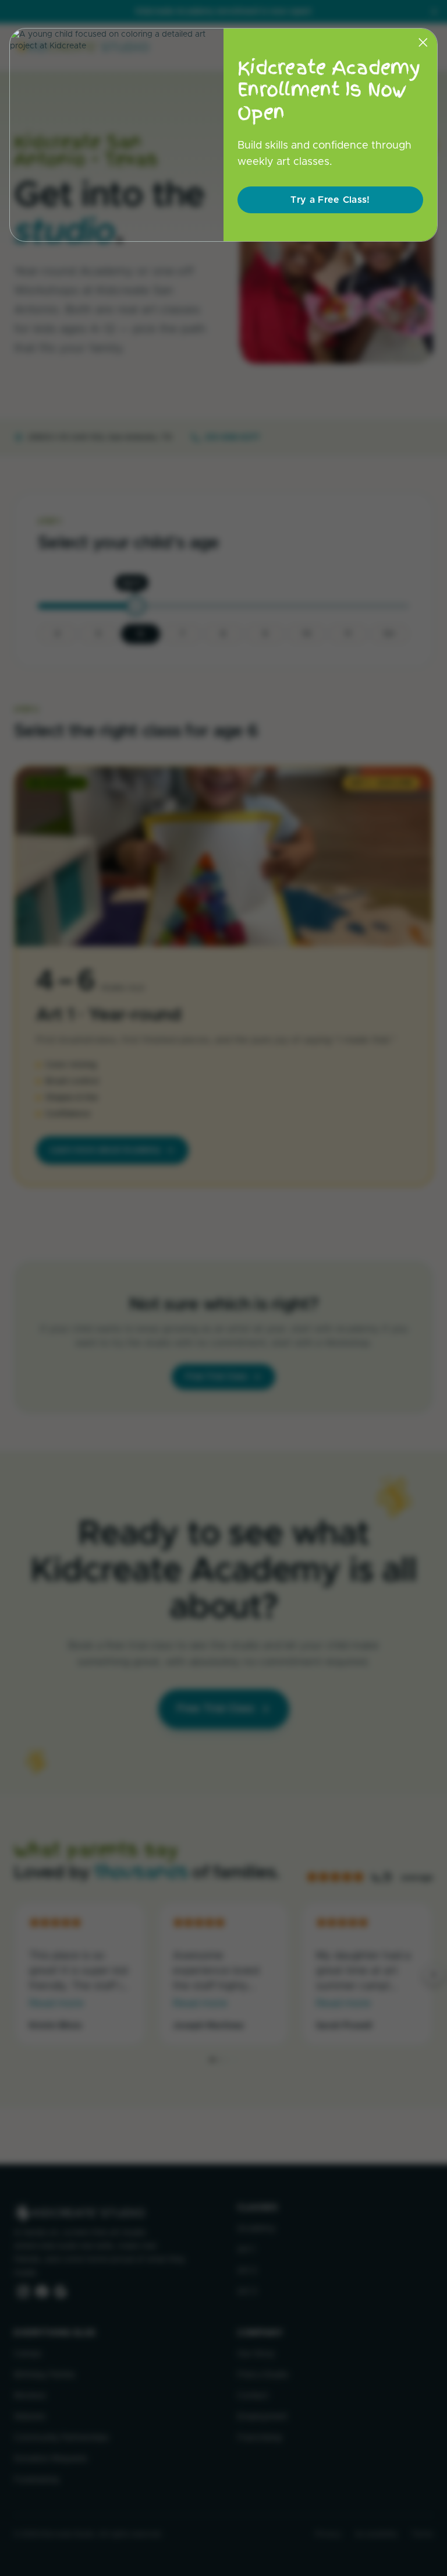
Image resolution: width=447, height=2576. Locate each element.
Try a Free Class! (330, 200)
